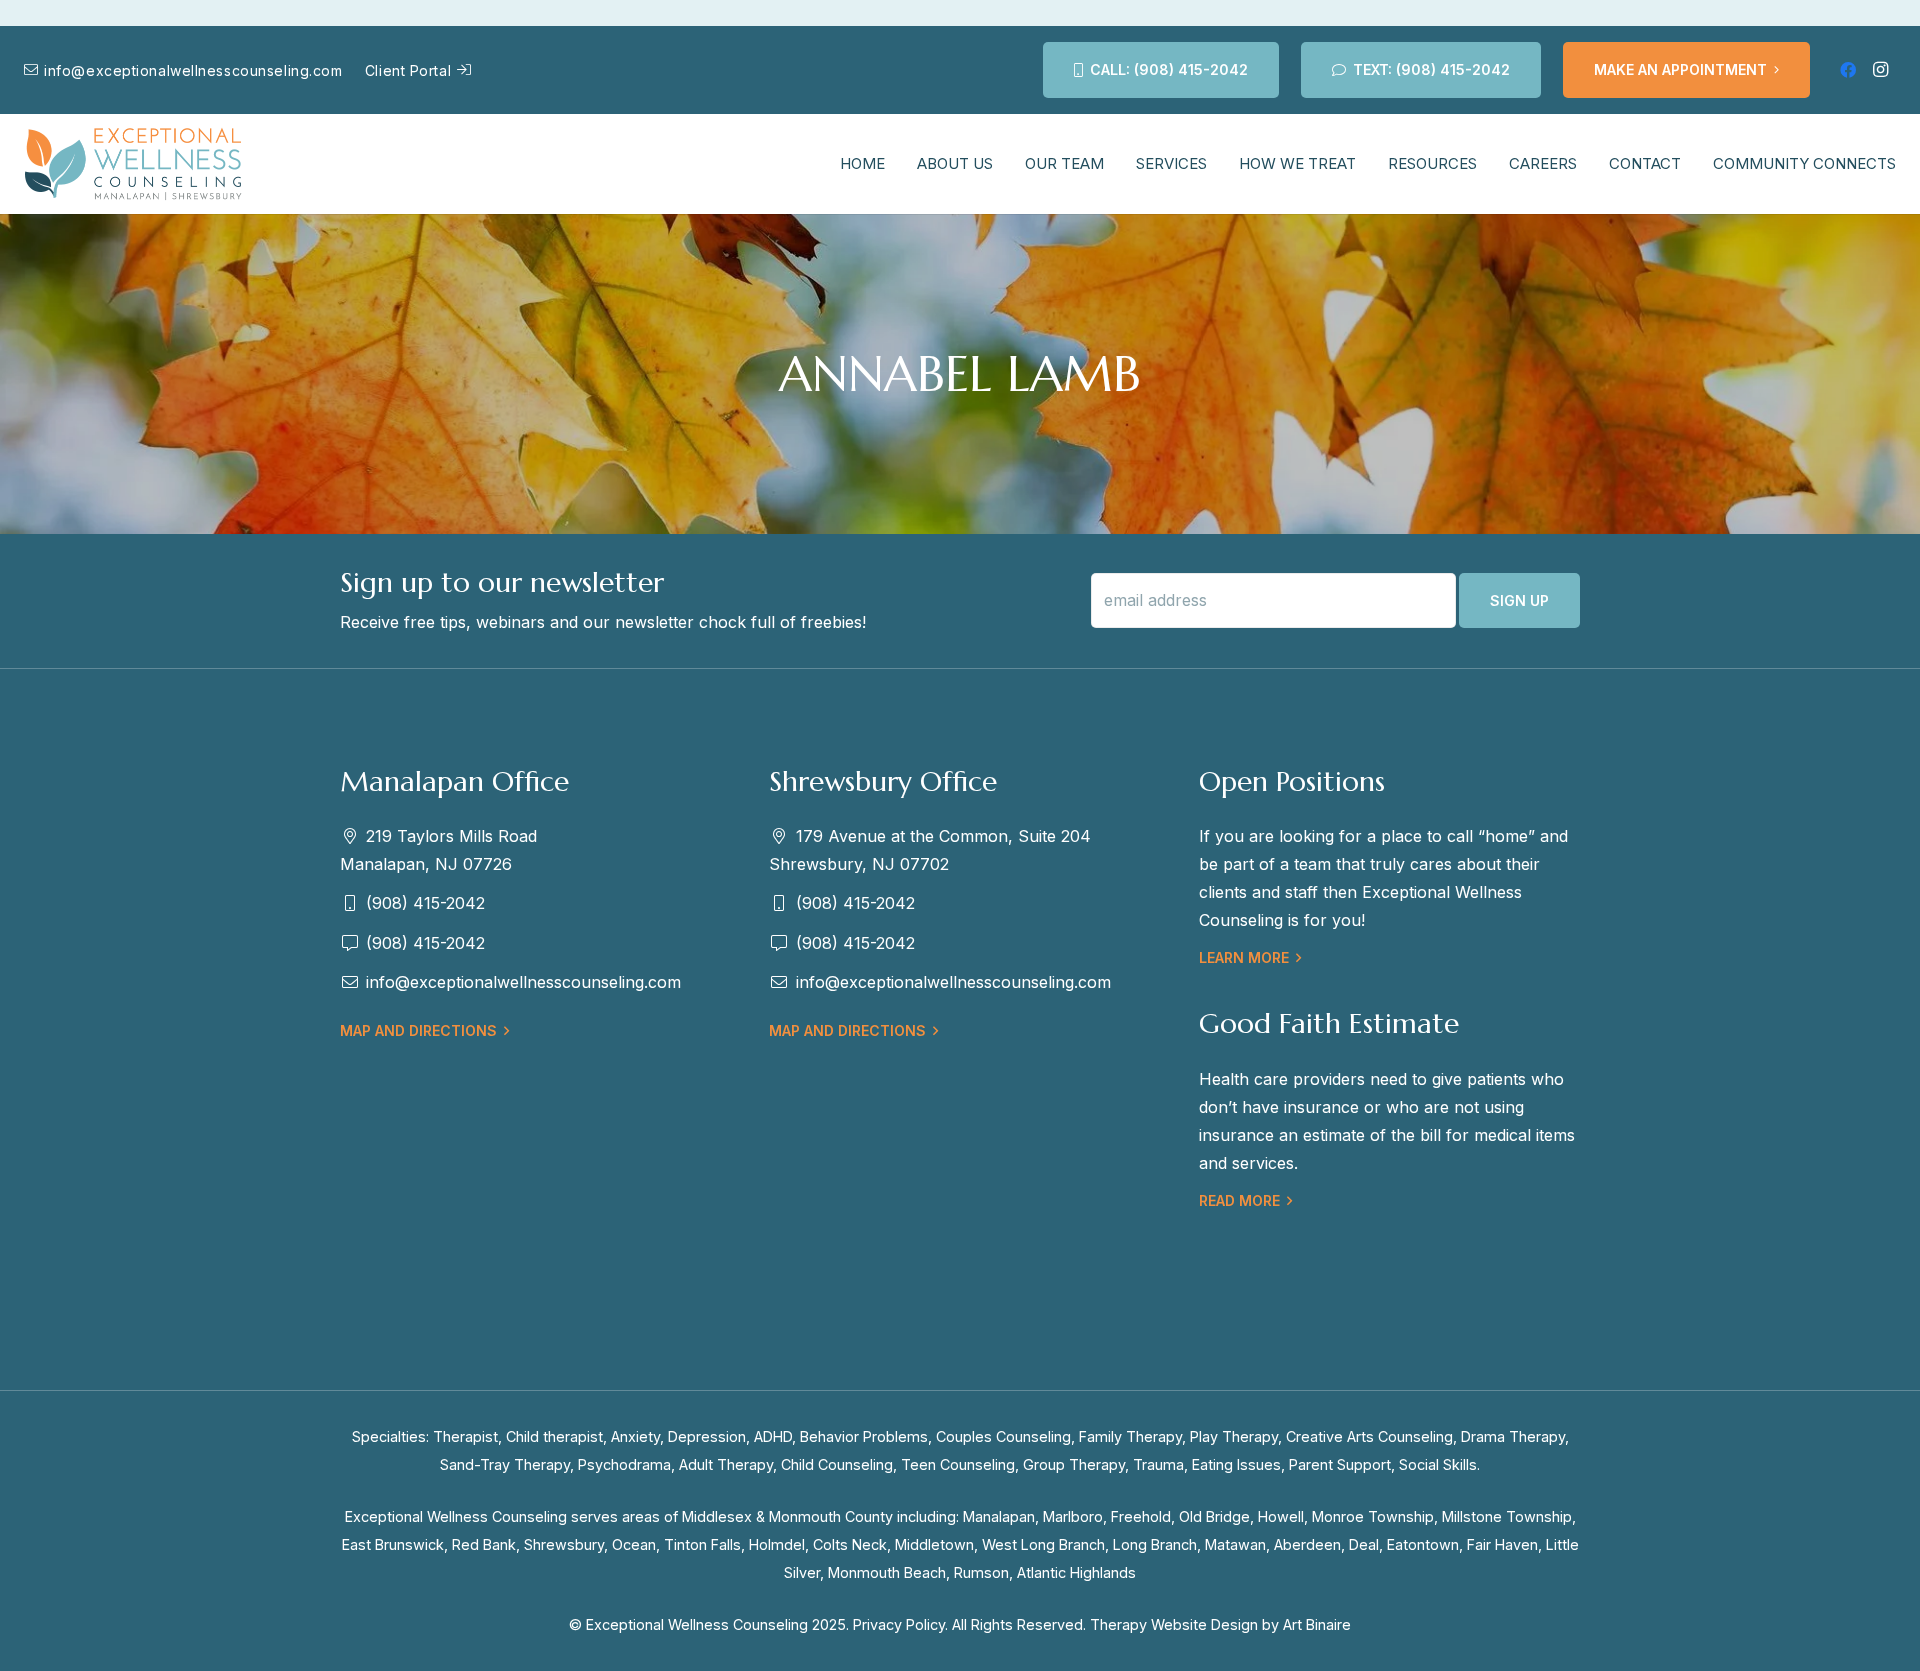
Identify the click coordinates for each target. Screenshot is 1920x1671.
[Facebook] (1848, 70)
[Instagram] (1880, 70)
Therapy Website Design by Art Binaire (1220, 1624)
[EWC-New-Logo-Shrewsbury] (133, 164)
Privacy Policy (899, 1624)
